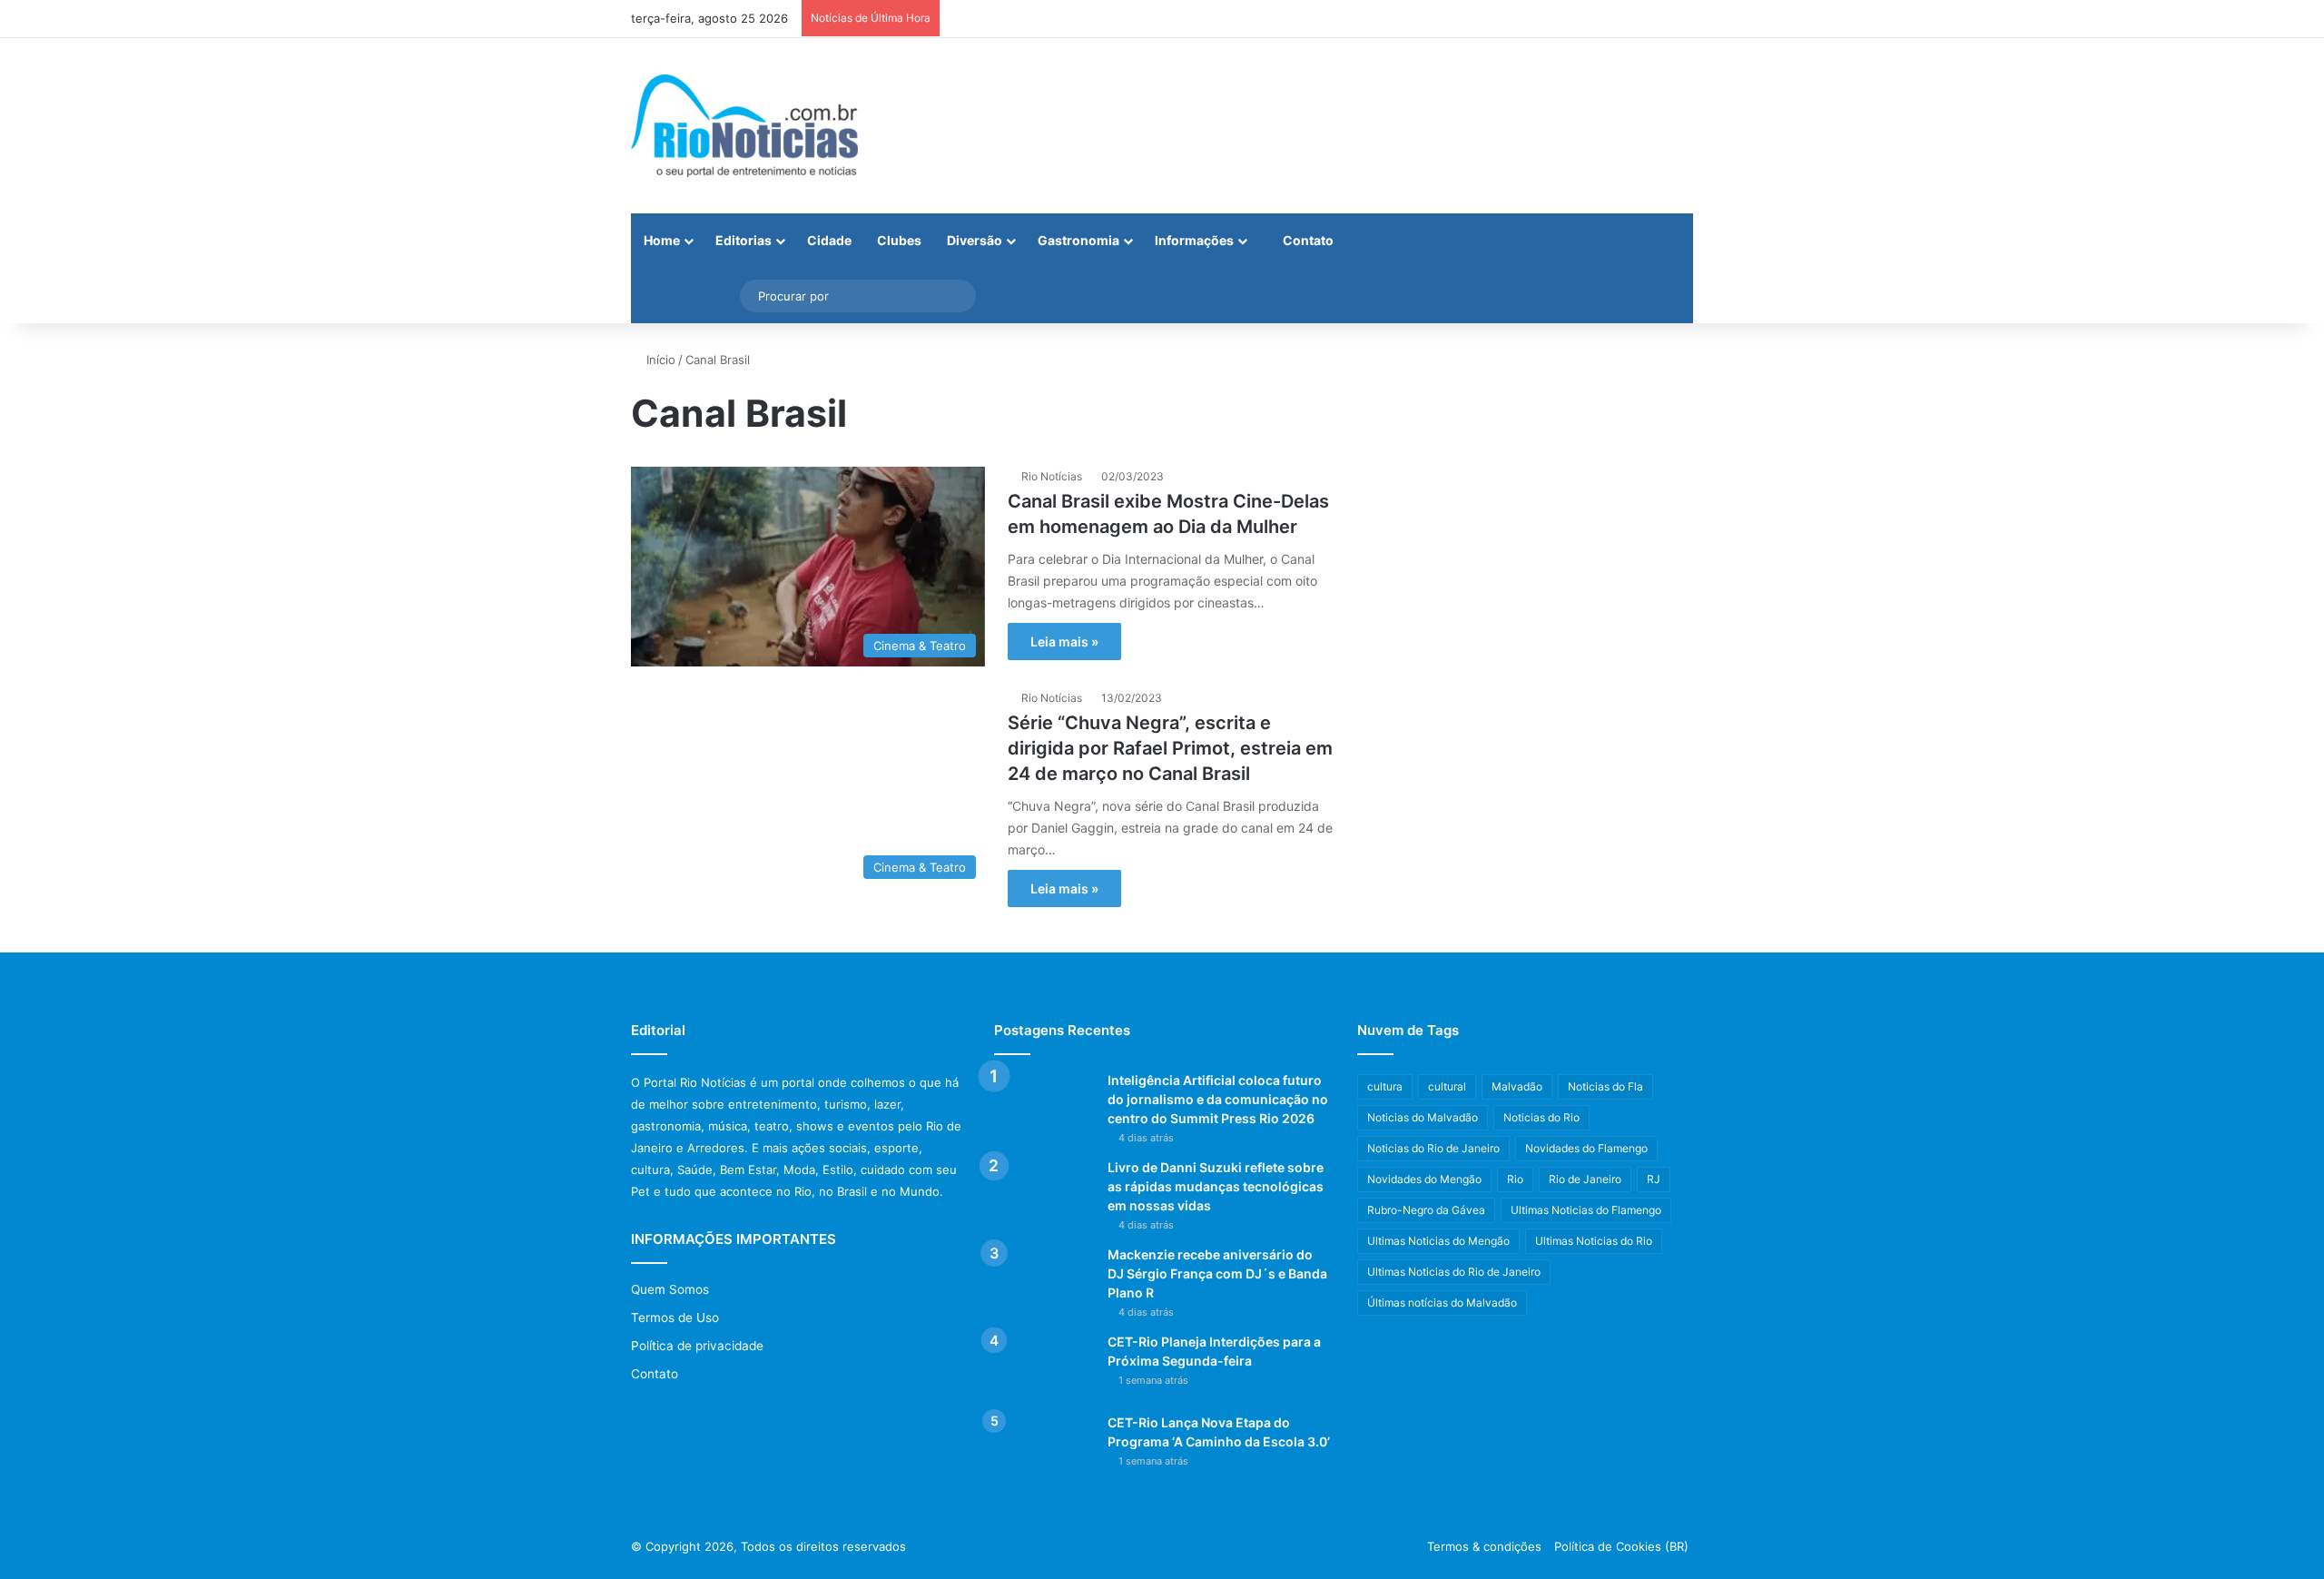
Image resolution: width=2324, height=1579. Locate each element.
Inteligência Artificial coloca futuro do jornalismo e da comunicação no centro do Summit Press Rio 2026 (1218, 1099)
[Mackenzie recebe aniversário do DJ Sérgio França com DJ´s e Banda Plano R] (1044, 1280)
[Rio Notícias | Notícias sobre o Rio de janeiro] (744, 126)
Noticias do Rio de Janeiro (1433, 1148)
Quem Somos (670, 1289)
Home (662, 240)
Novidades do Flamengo (1586, 1148)
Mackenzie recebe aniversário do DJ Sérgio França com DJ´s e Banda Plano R (1217, 1273)
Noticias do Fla (1605, 1086)
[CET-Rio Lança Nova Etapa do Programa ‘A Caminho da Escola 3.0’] (1044, 1448)
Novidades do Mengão (1424, 1179)
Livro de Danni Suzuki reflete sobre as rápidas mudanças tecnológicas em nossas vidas (1216, 1186)
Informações (1194, 240)
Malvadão (1517, 1086)
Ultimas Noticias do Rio (1594, 1241)
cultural (1447, 1086)
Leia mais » (1064, 641)
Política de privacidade (697, 1346)
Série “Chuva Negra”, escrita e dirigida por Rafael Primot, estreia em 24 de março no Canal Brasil (1170, 748)
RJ (1654, 1179)
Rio (1515, 1179)
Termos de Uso (675, 1317)
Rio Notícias (1052, 476)
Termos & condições (1484, 1546)
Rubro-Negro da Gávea (1426, 1210)
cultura (1385, 1086)
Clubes (899, 240)
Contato (1307, 240)
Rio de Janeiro (1585, 1179)
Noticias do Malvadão (1423, 1117)
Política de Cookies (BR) (1621, 1546)
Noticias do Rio (1541, 1117)
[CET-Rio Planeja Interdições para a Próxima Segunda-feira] (1044, 1367)
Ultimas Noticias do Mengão (1438, 1241)
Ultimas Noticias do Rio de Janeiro (1454, 1272)
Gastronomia (1078, 240)
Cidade (829, 240)
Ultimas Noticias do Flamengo (1586, 1210)
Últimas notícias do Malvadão (1442, 1303)
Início (659, 360)
